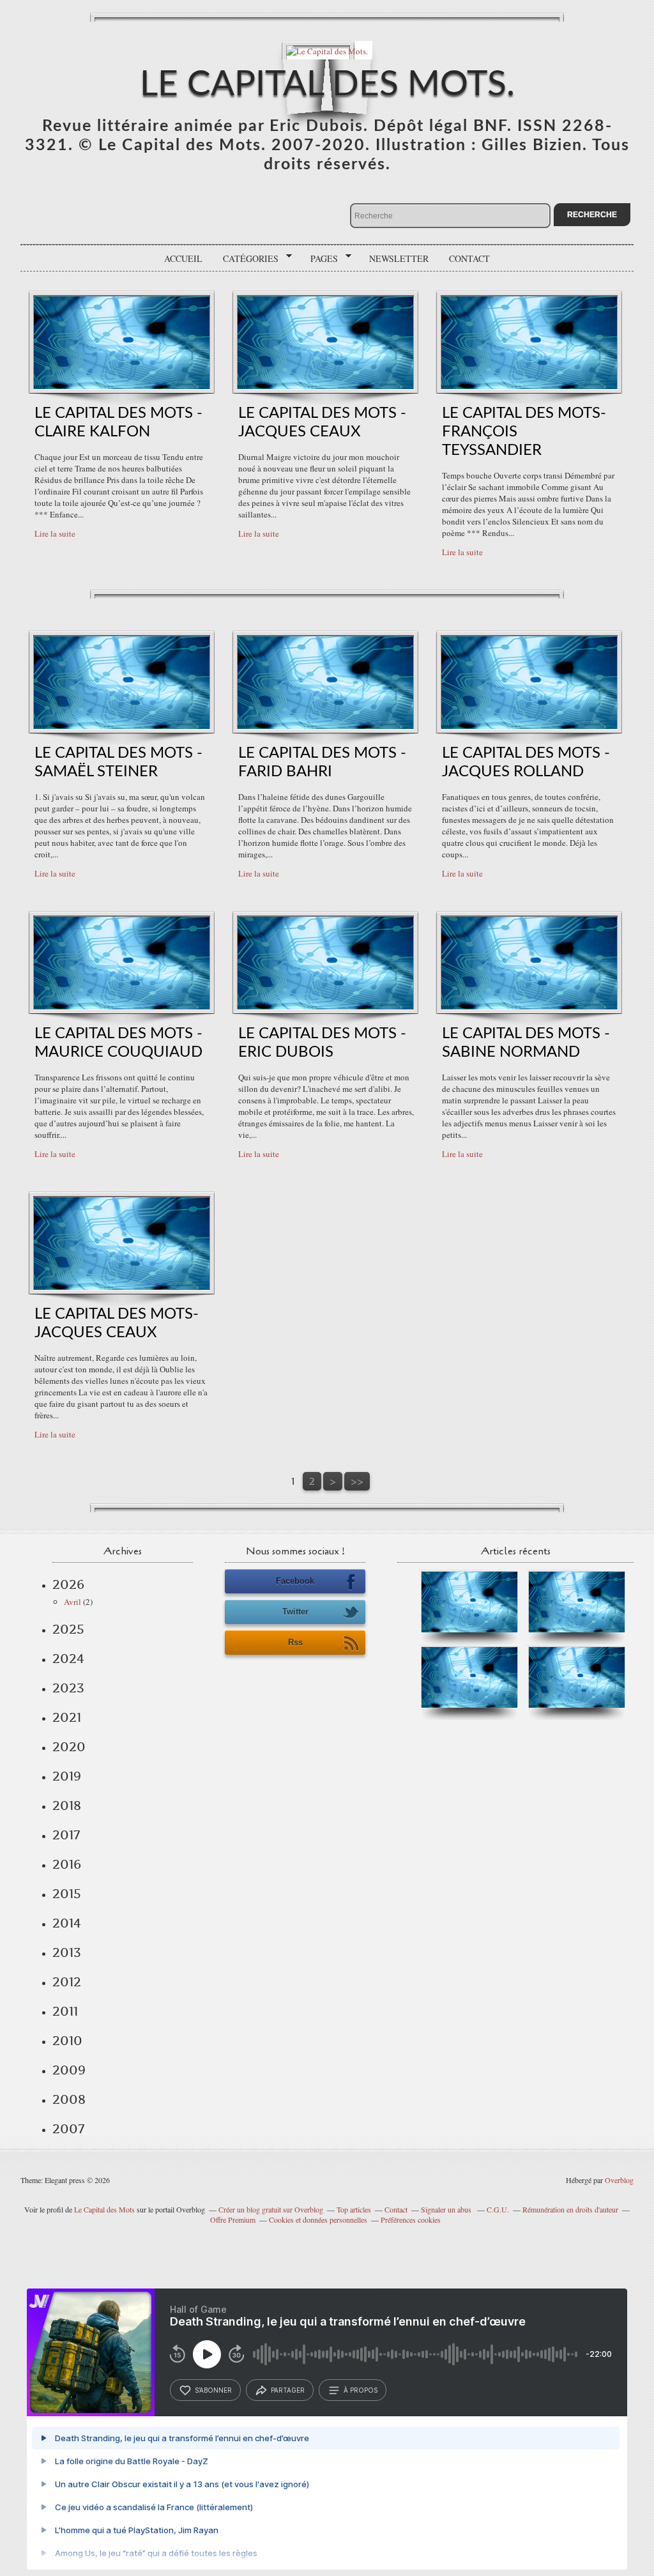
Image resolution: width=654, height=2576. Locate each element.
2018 (67, 1805)
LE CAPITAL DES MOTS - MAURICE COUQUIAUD (118, 1043)
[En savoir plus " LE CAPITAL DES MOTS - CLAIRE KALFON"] (122, 386)
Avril (72, 1602)
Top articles (354, 2209)
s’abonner (213, 2390)
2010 (67, 2041)
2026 (68, 1584)
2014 (67, 1923)
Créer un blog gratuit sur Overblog (271, 2209)
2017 (66, 1835)
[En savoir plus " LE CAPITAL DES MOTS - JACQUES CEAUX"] (325, 386)
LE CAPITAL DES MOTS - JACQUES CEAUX (322, 423)
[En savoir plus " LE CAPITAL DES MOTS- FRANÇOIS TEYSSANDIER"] (529, 386)
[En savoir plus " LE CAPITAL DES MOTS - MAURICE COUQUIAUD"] (122, 1006)
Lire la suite (55, 533)
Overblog (619, 2180)
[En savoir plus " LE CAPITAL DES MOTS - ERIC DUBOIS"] (325, 1006)
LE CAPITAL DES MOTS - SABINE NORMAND (526, 1043)
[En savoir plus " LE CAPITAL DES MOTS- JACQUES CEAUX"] (122, 1287)
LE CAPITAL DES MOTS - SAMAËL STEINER (118, 763)
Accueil (183, 258)
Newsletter (399, 258)
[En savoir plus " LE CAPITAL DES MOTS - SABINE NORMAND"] (529, 1006)
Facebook (295, 1581)
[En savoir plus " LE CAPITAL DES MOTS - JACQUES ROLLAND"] (529, 726)
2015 (67, 1894)
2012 (67, 1982)
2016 (67, 1864)
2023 (68, 1688)
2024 (68, 1659)
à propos (361, 2390)
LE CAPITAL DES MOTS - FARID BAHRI (322, 763)
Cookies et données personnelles (318, 2219)
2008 (69, 2099)
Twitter (295, 1612)
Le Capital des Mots (105, 2209)
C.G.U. (498, 2209)
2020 (69, 1747)
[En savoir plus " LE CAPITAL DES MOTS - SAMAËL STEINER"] (122, 726)
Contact (469, 258)
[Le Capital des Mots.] (327, 50)
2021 (67, 1717)
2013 (67, 1952)
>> (357, 1481)
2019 (67, 1776)
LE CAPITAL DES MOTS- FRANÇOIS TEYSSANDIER (524, 432)
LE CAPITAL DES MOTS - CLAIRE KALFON (118, 423)
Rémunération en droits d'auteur (570, 2209)
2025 (68, 1629)
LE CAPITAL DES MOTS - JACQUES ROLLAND (526, 763)
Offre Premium (233, 2219)
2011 (65, 2011)
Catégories (246, 259)
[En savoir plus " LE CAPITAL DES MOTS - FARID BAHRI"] (325, 726)
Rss (295, 1642)
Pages (320, 259)
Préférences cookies (411, 2219)
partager (288, 2390)
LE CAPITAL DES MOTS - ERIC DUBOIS (322, 1043)
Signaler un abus (447, 2209)
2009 (69, 2070)
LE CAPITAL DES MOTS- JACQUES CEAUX (117, 1323)
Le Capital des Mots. (327, 85)
